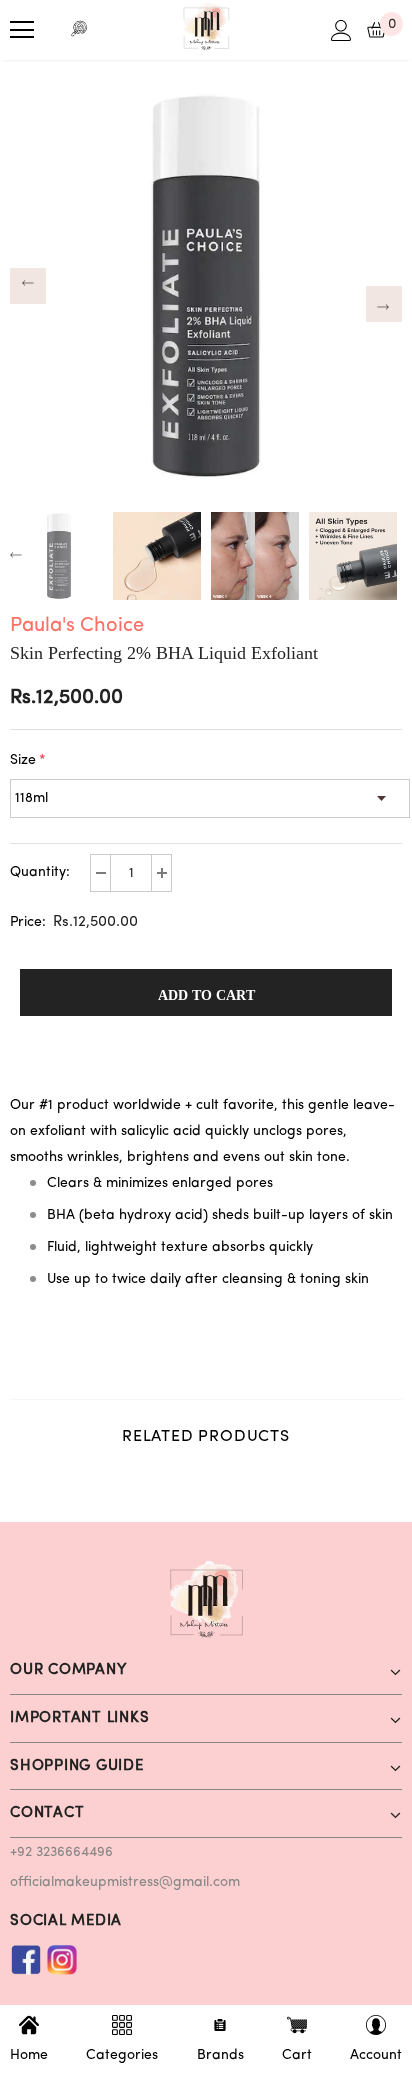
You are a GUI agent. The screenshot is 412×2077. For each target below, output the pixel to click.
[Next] (384, 304)
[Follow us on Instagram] (62, 1960)
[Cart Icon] (376, 30)
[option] (206, 286)
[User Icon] (341, 30)
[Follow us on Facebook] (26, 1960)
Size (28, 760)
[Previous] (28, 286)
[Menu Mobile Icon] (22, 30)
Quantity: (40, 872)
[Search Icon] (80, 30)
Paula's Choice (77, 626)
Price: (28, 922)
